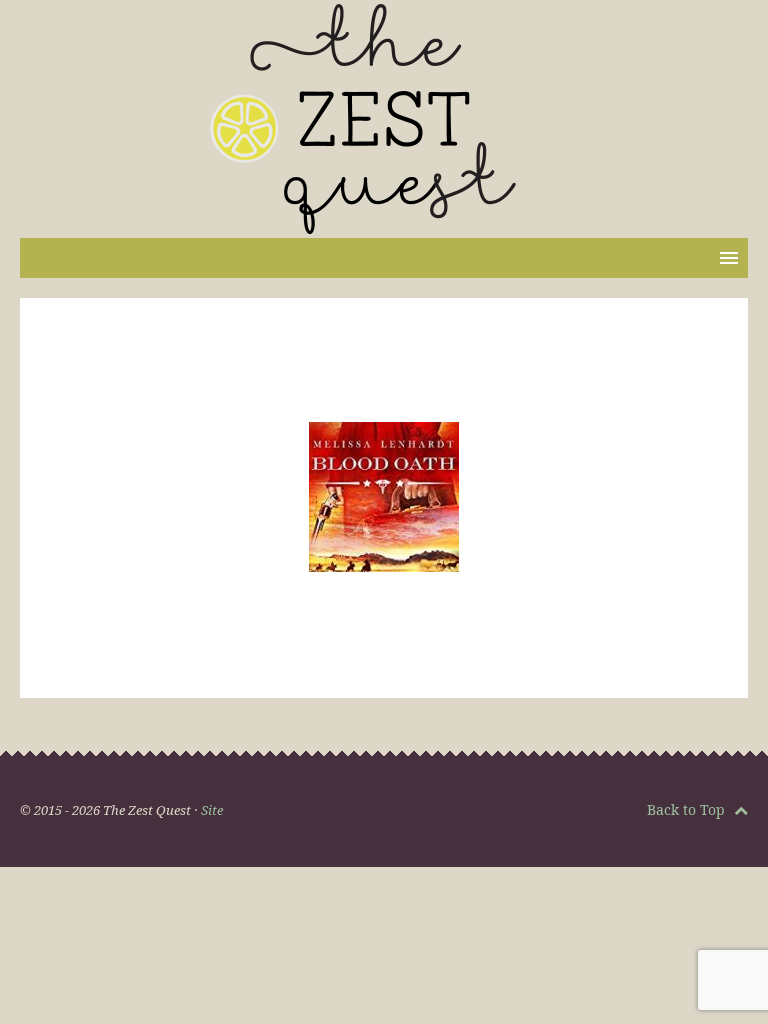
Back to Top (688, 809)
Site (212, 810)
